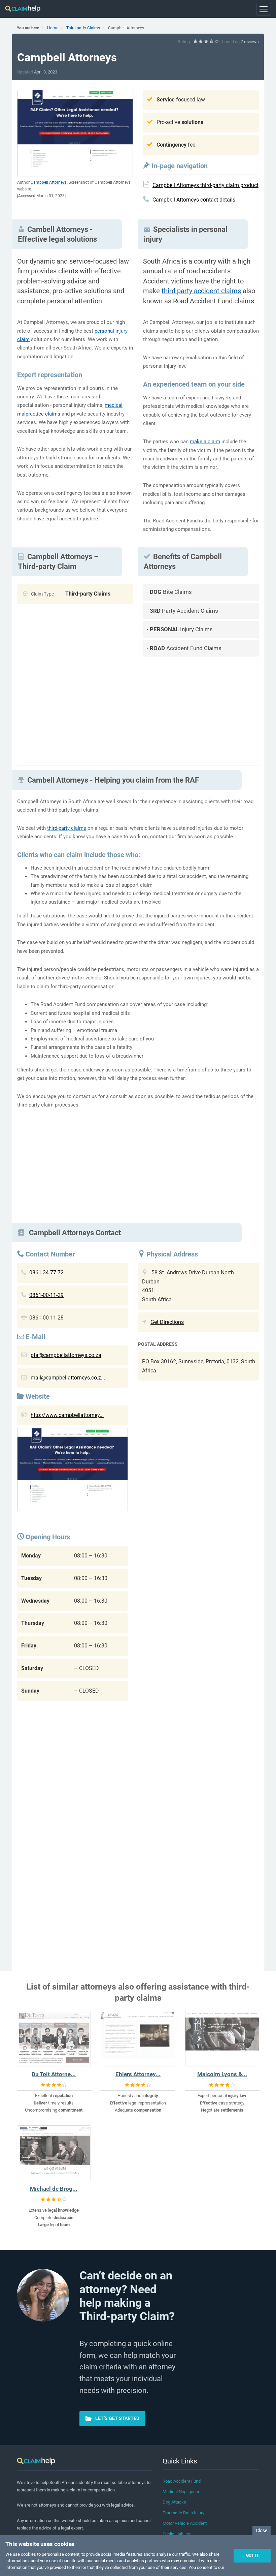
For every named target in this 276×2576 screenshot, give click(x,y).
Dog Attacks (174, 2502)
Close (262, 2530)
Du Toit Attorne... (54, 2074)
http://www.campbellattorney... (67, 1415)
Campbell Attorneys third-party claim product (205, 185)
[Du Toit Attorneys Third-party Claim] (54, 2039)
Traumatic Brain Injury (183, 2513)
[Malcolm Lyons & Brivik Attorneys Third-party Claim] (222, 2039)
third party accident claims (201, 291)
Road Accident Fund (182, 2481)
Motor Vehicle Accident (185, 2523)
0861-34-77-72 (46, 1272)
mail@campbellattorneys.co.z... (68, 1378)
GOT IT (252, 2555)
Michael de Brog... (54, 2189)
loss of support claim (128, 885)
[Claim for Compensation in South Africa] (23, 9)
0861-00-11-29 (46, 1295)
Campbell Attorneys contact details (194, 200)
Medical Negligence (181, 2492)
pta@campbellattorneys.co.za (66, 1355)
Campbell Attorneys (49, 182)
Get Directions (167, 1322)
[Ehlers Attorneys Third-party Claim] (138, 2039)
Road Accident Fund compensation (80, 1004)
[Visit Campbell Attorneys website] (73, 1471)
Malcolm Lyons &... (222, 2074)
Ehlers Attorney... (138, 2074)
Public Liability (176, 2534)
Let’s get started (117, 2418)
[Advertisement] (201, 708)
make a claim (205, 442)
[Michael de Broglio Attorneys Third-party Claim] (54, 2153)
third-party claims (67, 828)
